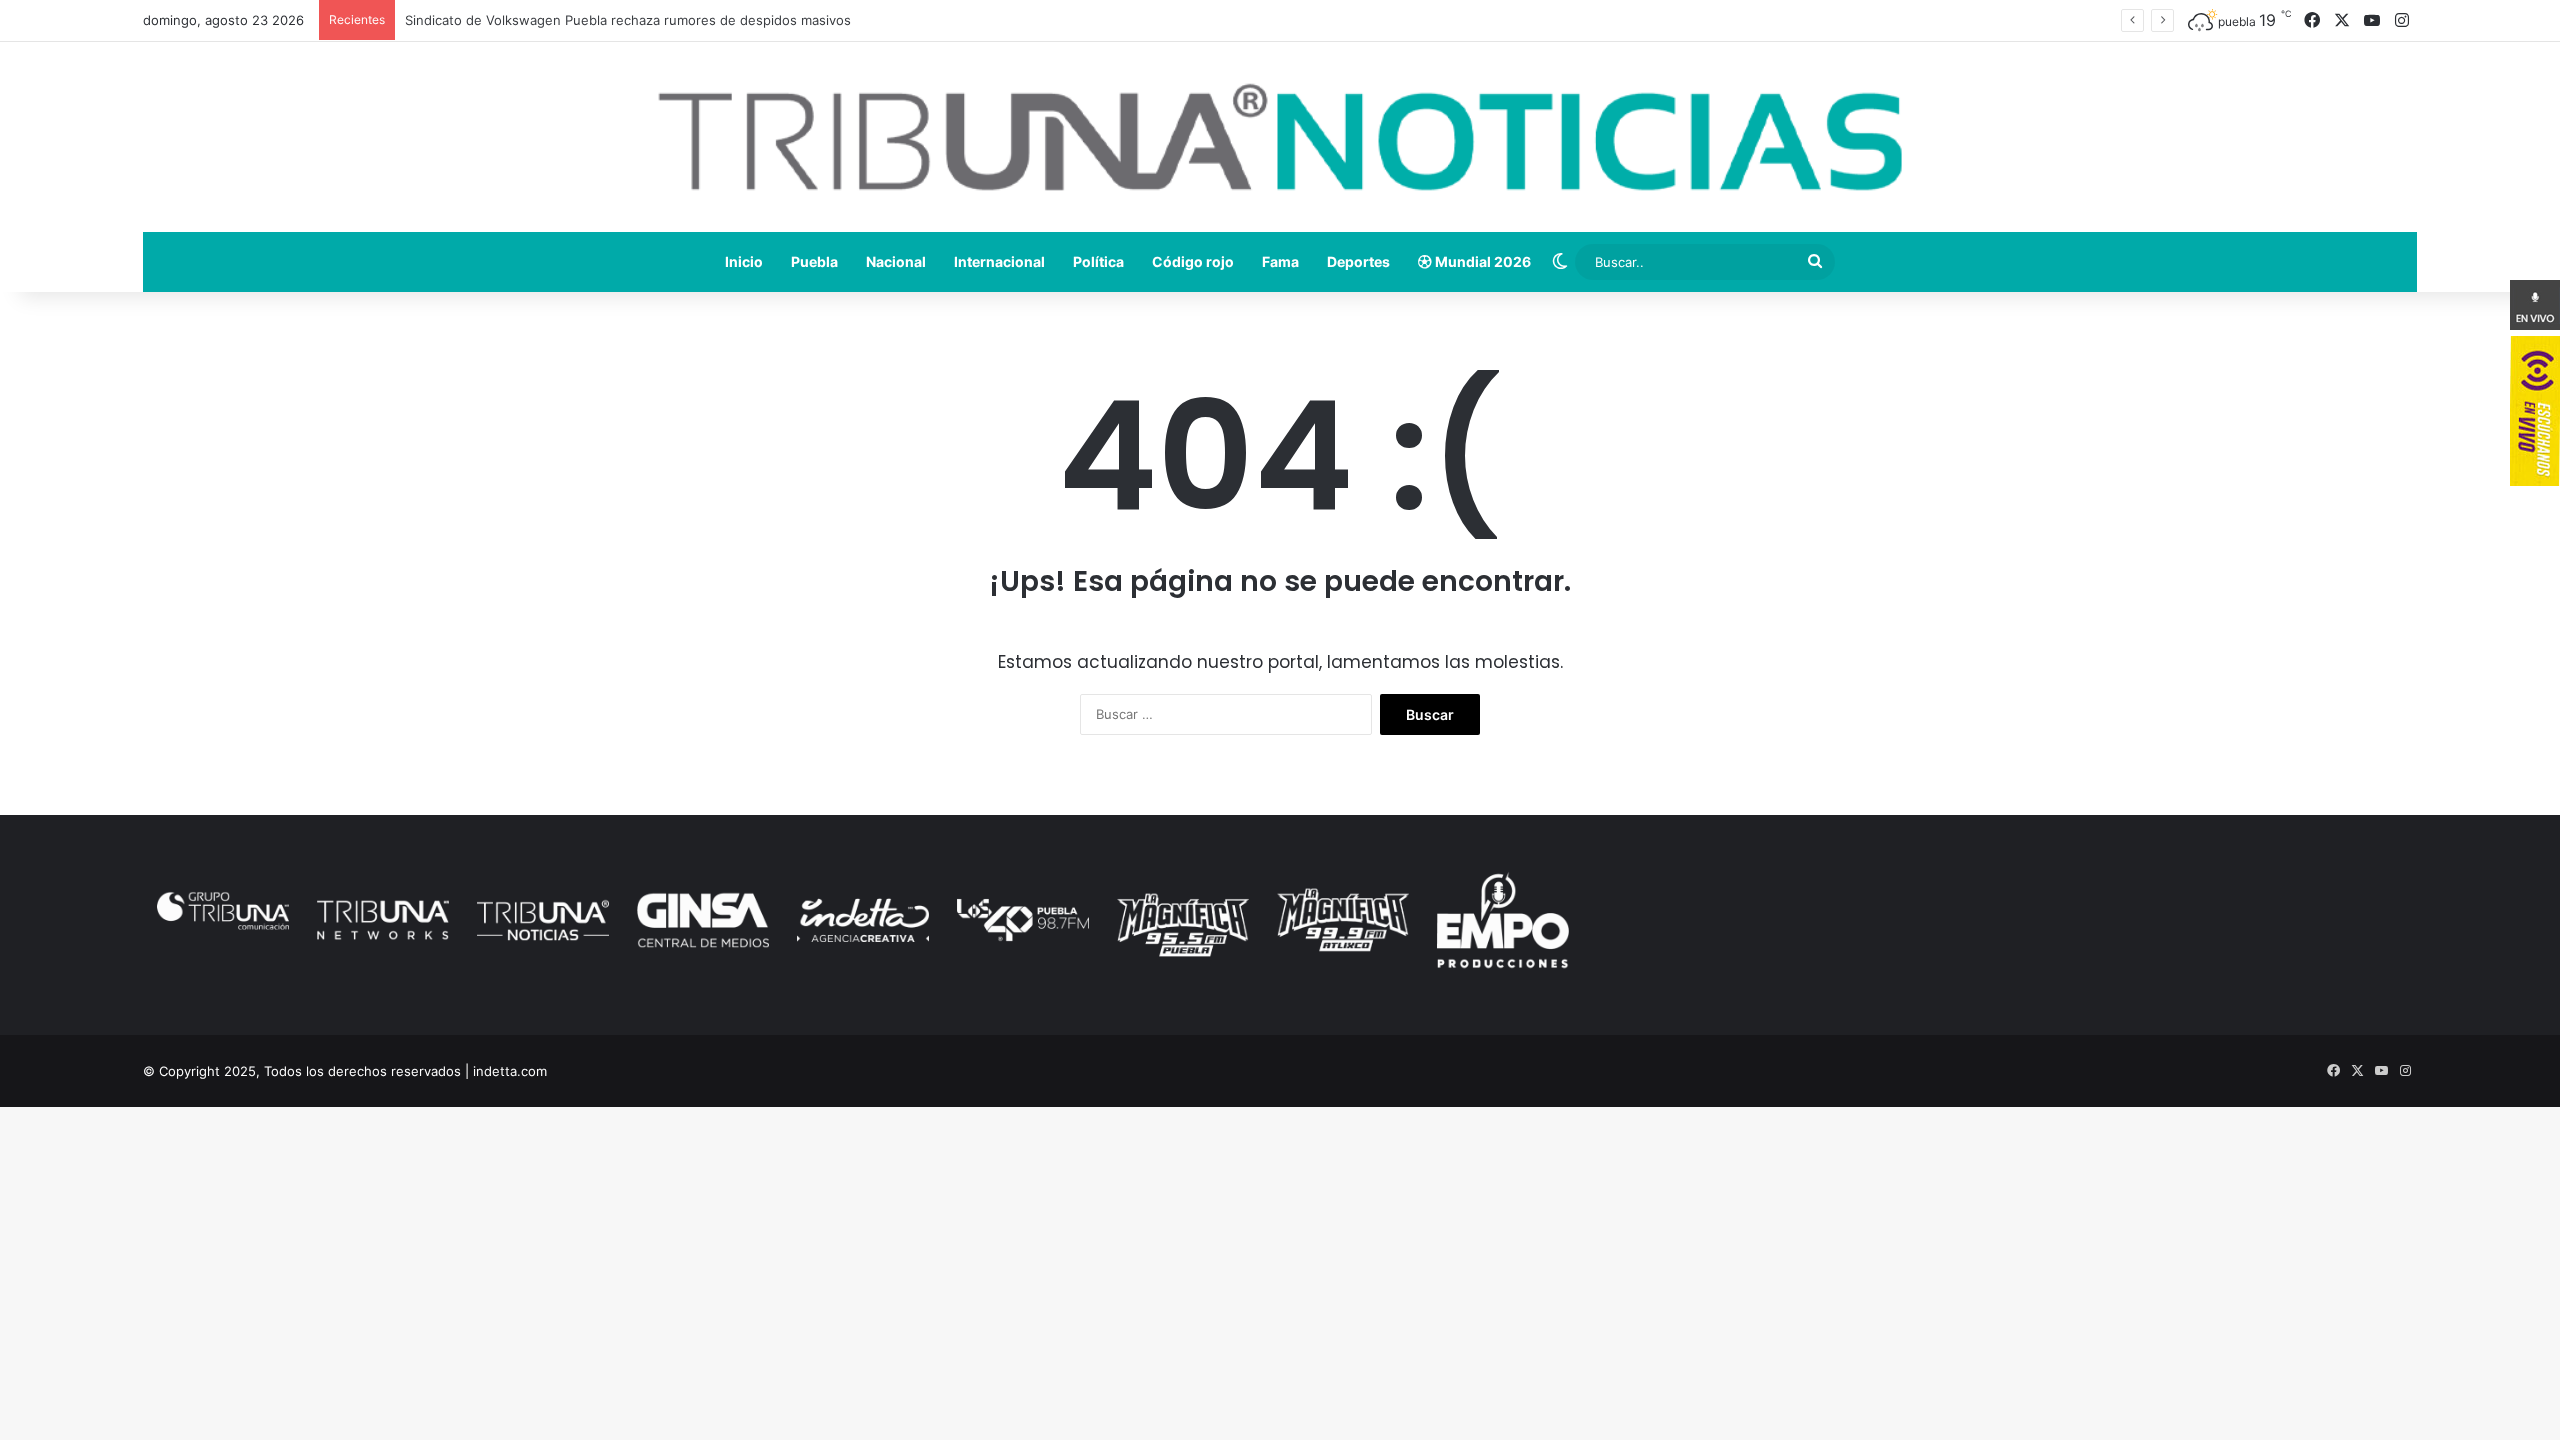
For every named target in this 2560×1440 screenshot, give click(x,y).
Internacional (999, 261)
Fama (1280, 261)
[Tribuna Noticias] (1280, 137)
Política (1098, 261)
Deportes (1358, 261)
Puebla (814, 261)
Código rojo (1193, 261)
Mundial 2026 (1481, 261)
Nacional (896, 261)
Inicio (744, 261)
